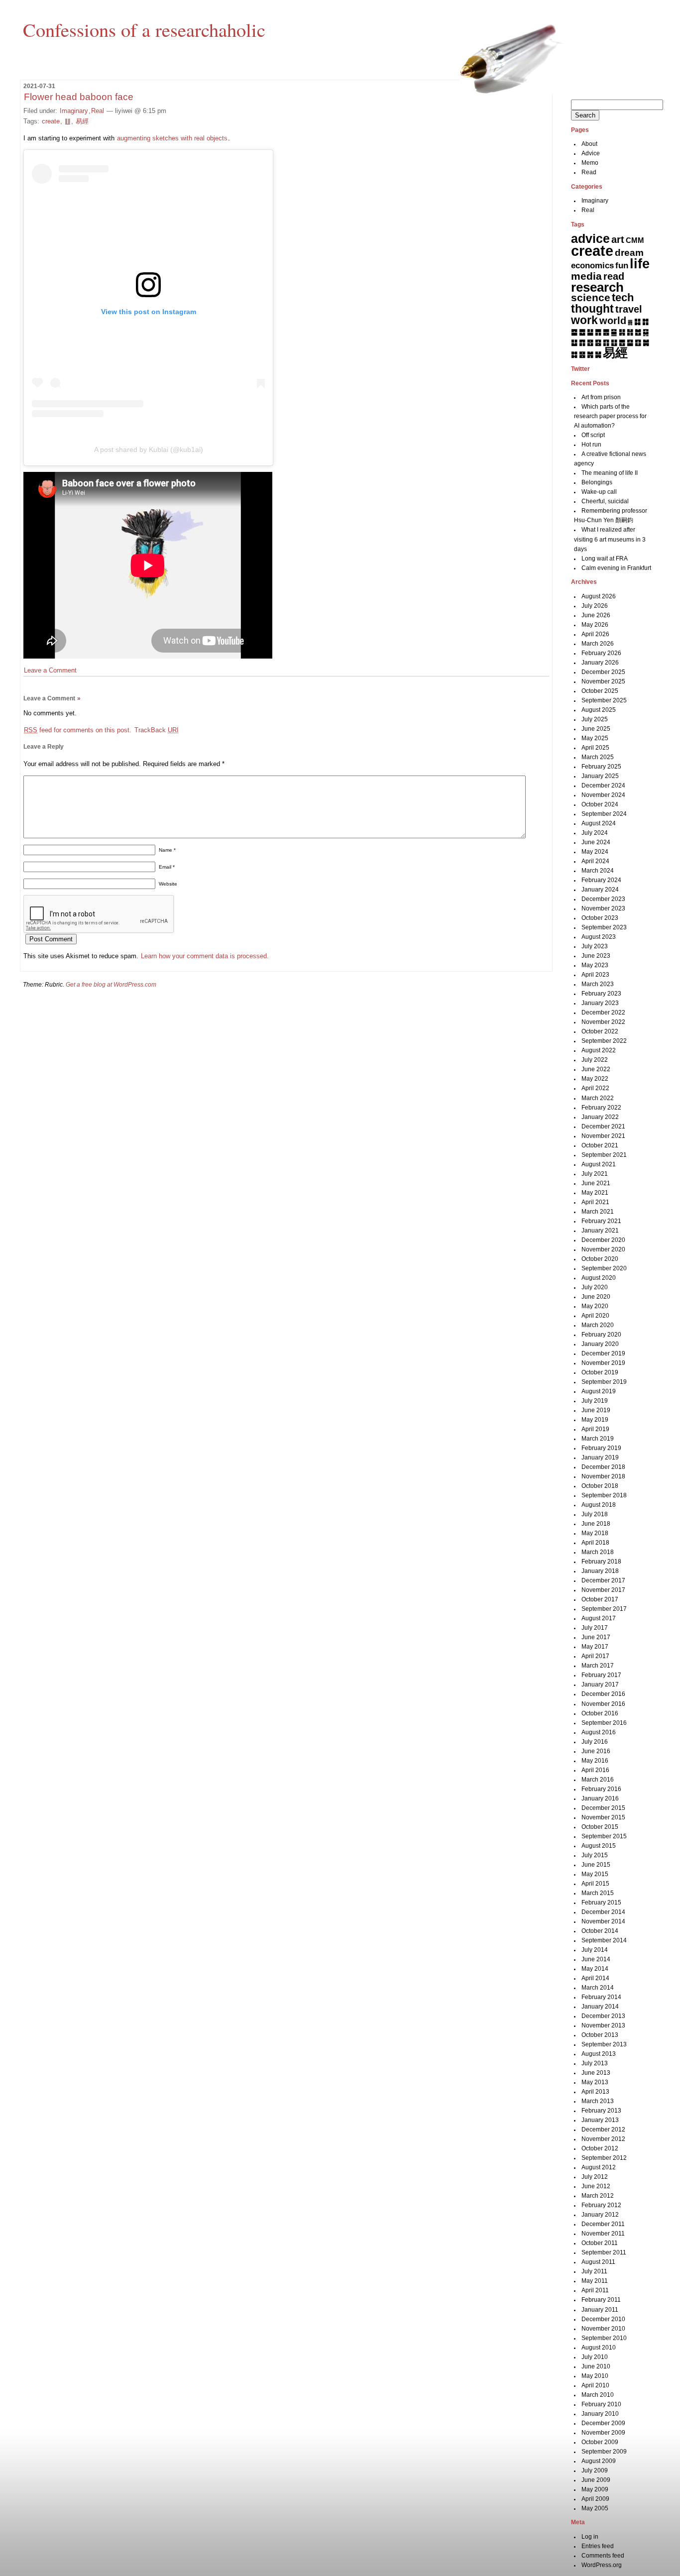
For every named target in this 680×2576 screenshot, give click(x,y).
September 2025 (604, 700)
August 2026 (599, 596)
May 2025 (595, 738)
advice (590, 238)
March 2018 (598, 1552)
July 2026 (595, 606)
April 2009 (595, 2499)
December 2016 (603, 1694)
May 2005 (595, 2508)
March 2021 (598, 1212)
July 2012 (595, 2177)
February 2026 (601, 653)
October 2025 (600, 691)
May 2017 (595, 1647)
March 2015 (598, 1893)
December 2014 (603, 1912)
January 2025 (600, 776)
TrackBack (157, 730)
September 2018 (604, 1495)
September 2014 (604, 1940)
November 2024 (603, 795)
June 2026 (596, 615)
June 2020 (596, 1297)
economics (592, 266)
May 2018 (595, 1533)
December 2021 (603, 1126)
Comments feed (603, 2556)
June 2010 (596, 2366)
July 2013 (595, 2063)
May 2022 (595, 1079)
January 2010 (600, 2414)
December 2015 (603, 1808)
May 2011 (595, 2281)
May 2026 (595, 625)
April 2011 (595, 2290)
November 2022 (603, 1022)
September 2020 (604, 1268)
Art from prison (601, 397)
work (584, 320)
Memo (590, 163)
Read (589, 172)
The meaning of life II (610, 473)
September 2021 (604, 1155)
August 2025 (599, 710)
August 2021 (599, 1164)
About (589, 144)
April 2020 (595, 1316)
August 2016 (599, 1732)
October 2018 (600, 1486)
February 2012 (601, 2205)
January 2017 (600, 1684)
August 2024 (599, 823)
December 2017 (603, 1580)
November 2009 (603, 2433)
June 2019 (596, 1410)
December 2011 (603, 2224)
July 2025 (595, 719)
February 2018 (601, 1562)
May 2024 (595, 852)
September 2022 (604, 1041)
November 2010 (603, 2329)
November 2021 (603, 1136)
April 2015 (595, 1884)
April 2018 (595, 1543)
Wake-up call (599, 492)
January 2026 (600, 663)
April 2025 (595, 748)
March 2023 (598, 984)
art (618, 239)
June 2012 (596, 2186)
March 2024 (598, 871)
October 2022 (600, 1031)
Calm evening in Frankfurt (616, 568)
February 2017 (601, 1675)
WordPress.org (602, 2565)
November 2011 (603, 2234)
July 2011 (594, 2271)
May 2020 (595, 1306)
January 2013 (600, 2120)
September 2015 (604, 1836)
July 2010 (595, 2357)
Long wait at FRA (605, 559)
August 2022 (599, 1050)
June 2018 (596, 1524)
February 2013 (601, 2111)
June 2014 (596, 1959)
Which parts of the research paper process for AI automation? (610, 416)
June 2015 (596, 1865)
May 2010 (595, 2376)
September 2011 (604, 2252)
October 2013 (600, 2035)
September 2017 (604, 1609)
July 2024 (595, 833)
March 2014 (598, 1988)
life (640, 264)
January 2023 (600, 1003)
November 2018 (603, 1476)
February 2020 (601, 1335)
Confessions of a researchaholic (144, 29)
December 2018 (603, 1467)
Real (98, 111)
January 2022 (600, 1117)
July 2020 (595, 1287)
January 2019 (600, 1457)
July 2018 (595, 1514)
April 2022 (595, 1088)
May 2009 (595, 2489)
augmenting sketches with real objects (172, 138)
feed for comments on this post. (78, 730)
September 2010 (604, 2338)
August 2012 (599, 2167)
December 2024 (603, 785)
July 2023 (595, 946)
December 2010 (603, 2319)
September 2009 (604, 2452)
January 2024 (600, 890)
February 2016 (601, 1789)
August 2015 (599, 1846)
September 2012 (604, 2158)
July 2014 (595, 1950)
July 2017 (595, 1628)
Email (167, 867)
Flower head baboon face (79, 97)
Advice (591, 153)
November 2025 (603, 681)
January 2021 (600, 1231)
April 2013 (595, 2092)
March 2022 (598, 1098)
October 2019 (600, 1372)
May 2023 (595, 965)
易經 (82, 121)
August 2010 (599, 2348)
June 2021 (596, 1183)
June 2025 (596, 729)
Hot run (591, 445)
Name (167, 850)
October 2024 (600, 804)
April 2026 (595, 634)
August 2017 (599, 1618)
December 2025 (603, 672)
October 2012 (600, 2148)
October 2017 (600, 1599)
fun (622, 265)
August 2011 (598, 2262)
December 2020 (603, 1240)
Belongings (597, 482)
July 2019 (595, 1401)
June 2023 (596, 956)
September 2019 (604, 1382)
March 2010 (598, 2395)
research (597, 287)
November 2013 (603, 2025)
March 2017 (598, 1666)
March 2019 (598, 1439)
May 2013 (595, 2082)
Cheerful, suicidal (605, 501)
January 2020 (600, 1344)
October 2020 (600, 1259)
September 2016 (604, 1723)
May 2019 (595, 1420)
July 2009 (595, 2470)
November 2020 (603, 1249)
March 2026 (598, 644)
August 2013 (599, 2054)
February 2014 (601, 1997)
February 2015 (601, 1903)
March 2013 (598, 2101)
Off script (593, 435)
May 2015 (595, 1874)
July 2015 (595, 1855)
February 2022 (601, 1108)
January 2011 (600, 2310)
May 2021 (595, 1193)
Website (168, 884)
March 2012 (598, 2196)
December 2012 (603, 2129)
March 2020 (598, 1325)
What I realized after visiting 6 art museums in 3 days (610, 539)
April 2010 (595, 2385)
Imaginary (74, 111)
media (586, 276)
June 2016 (596, 1751)
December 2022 (603, 1012)
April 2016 (595, 1770)
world (613, 321)
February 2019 (601, 1448)
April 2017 (595, 1656)
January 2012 (600, 2215)
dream (629, 253)
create (51, 121)
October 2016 (600, 1713)
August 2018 (599, 1505)
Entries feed (598, 2546)
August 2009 (599, 2461)
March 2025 (598, 757)
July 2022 (595, 1060)
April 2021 (595, 1202)
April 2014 (595, 1978)
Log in (590, 2537)
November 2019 (603, 1363)
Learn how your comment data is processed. (205, 956)
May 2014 (595, 1969)
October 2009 (600, 2442)
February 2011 (601, 2300)
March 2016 (598, 1780)
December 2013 (603, 2016)
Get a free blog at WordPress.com (111, 985)
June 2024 (596, 842)
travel (629, 309)
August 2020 (599, 1278)
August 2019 (599, 1391)
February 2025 (601, 767)
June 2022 (596, 1069)
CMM (635, 240)
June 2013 (596, 2073)
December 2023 (603, 899)
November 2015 (603, 1817)
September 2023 (604, 927)
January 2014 (600, 2007)
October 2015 (600, 1827)
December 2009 (603, 2423)
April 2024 (595, 861)
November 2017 (603, 1590)
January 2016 (600, 1798)
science (591, 298)
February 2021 (601, 1221)
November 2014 (603, 1921)
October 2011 (600, 2243)
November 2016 (603, 1704)
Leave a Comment (50, 670)
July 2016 (595, 1742)
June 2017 (596, 1637)
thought (592, 309)
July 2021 (595, 1174)
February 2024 (601, 880)
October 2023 (600, 918)
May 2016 (595, 1761)
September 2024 (604, 814)
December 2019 (603, 1353)
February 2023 (601, 994)
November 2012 (603, 2139)
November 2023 (603, 908)
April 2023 (595, 975)
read (614, 276)
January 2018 (600, 1571)
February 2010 (601, 2404)
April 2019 (595, 1429)
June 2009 (596, 2480)
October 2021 (600, 1145)
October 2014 (600, 1931)
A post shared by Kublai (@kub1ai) (149, 449)
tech (623, 297)
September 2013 (604, 2044)
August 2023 (599, 937)
